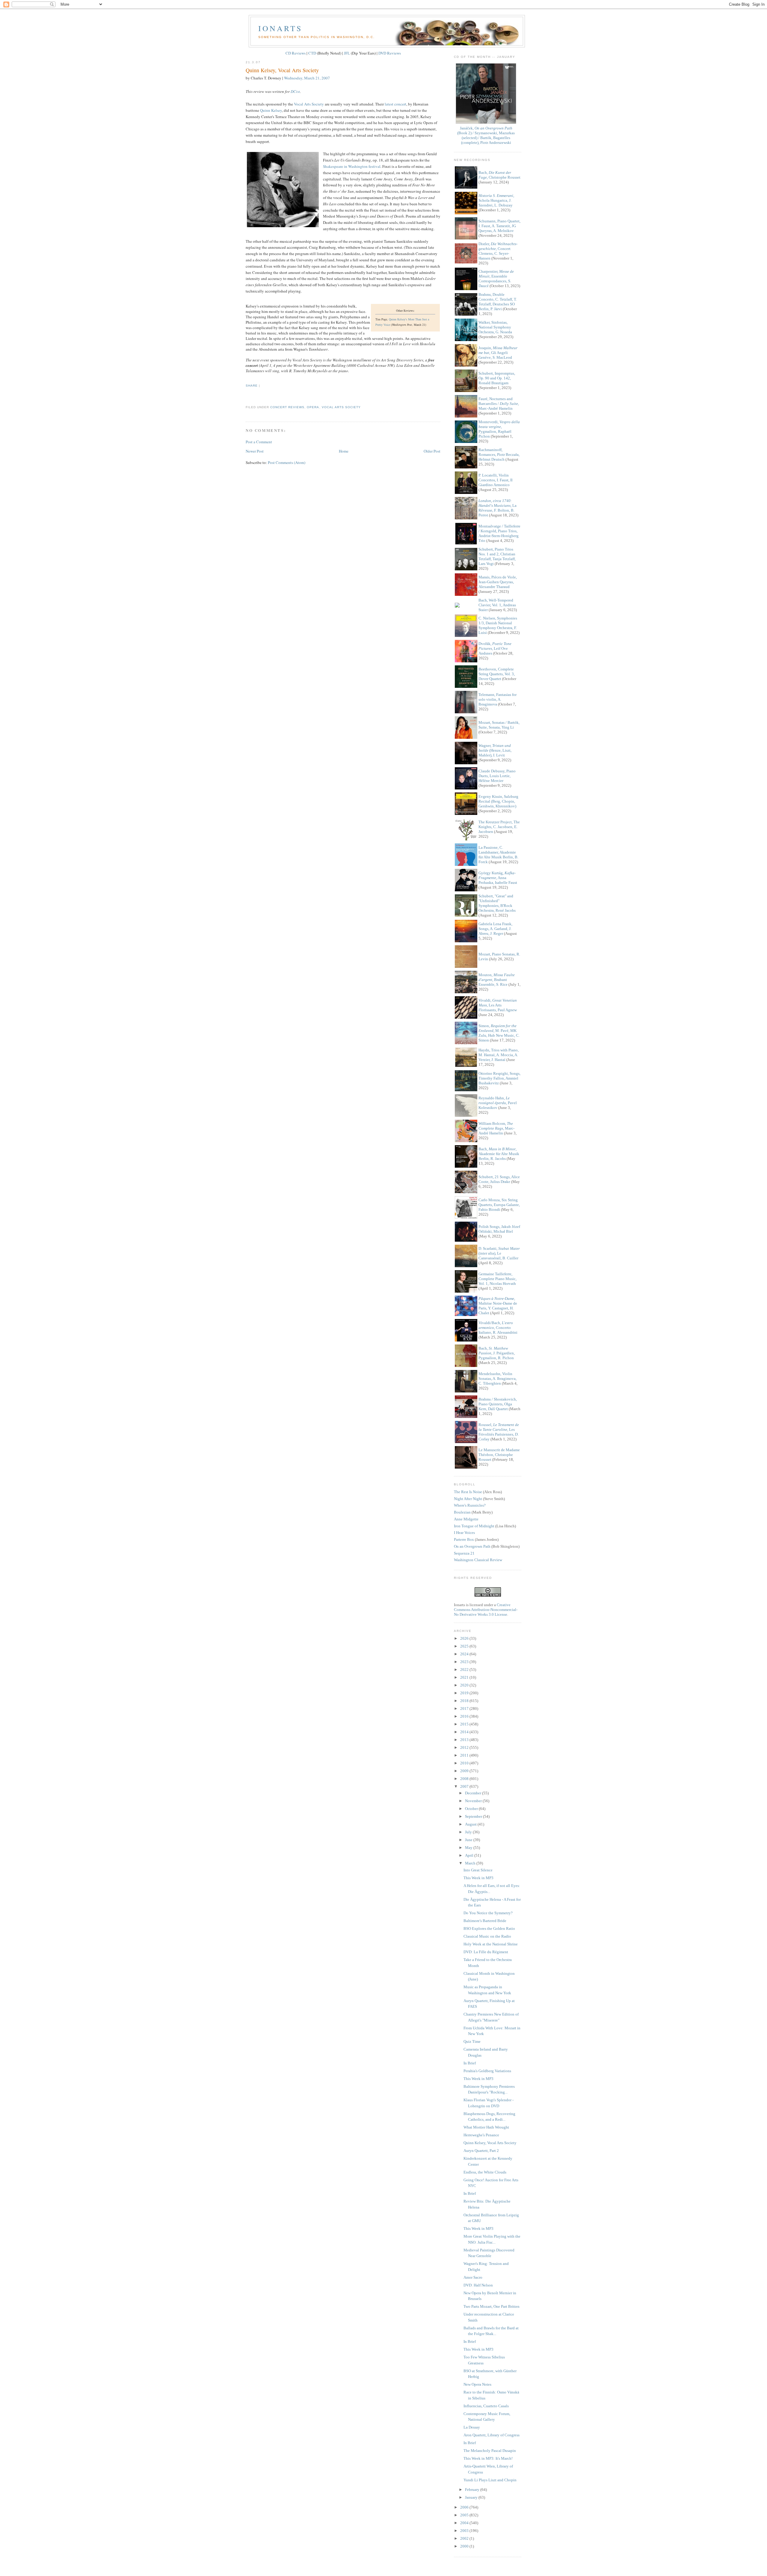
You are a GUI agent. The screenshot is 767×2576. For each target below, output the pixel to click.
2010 (465, 1763)
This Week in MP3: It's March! (488, 2458)
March (471, 1863)
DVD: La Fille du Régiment (486, 1952)
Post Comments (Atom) (287, 462)
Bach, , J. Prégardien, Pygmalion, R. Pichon (497, 1353)
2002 (465, 2538)
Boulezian (462, 1512)
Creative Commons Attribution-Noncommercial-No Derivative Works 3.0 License (486, 1610)
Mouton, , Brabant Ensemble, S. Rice (497, 980)
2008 (465, 1779)
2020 (465, 1685)
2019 (465, 1693)
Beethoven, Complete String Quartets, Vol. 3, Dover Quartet (497, 674)
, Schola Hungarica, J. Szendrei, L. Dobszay (496, 200)
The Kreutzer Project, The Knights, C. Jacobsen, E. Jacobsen (499, 827)
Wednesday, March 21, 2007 (307, 78)
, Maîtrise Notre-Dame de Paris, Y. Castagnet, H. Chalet (498, 1306)
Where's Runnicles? (470, 1505)
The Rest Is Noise (468, 1492)
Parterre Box (464, 1539)
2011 (465, 1755)
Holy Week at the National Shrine (491, 1944)
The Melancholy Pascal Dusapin (490, 2451)
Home (344, 451)
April (470, 1855)
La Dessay (472, 2427)
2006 (465, 2507)
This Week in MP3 (478, 1878)
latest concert (395, 104)
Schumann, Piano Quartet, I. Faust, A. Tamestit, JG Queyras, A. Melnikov (499, 226)
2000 (465, 2546)
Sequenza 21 (464, 1553)
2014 (465, 1732)
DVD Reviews (390, 53)
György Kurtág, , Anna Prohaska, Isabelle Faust (498, 878)
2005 (465, 2515)
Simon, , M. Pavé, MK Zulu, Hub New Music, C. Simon (499, 1033)
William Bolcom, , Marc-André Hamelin (496, 1128)
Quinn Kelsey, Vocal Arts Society (282, 70)
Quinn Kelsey (271, 110)
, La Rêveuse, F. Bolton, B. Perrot (498, 508)
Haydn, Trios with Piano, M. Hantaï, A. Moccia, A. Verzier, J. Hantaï (499, 1055)
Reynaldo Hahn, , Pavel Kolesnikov (498, 1103)
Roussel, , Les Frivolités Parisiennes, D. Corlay (499, 1432)
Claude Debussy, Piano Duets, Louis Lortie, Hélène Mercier (497, 776)
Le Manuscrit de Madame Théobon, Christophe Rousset (499, 1455)
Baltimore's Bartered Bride (485, 1921)
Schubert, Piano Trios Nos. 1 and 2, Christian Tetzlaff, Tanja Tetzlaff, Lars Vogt (497, 556)
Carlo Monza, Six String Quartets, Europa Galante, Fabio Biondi (499, 1205)
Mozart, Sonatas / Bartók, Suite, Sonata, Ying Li (499, 725)
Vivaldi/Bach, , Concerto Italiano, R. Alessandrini (498, 1328)
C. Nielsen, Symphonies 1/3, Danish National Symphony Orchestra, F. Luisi (498, 625)
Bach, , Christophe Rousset (499, 175)
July (469, 1832)
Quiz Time (472, 2041)
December (474, 1793)
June (469, 1840)
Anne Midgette (466, 1519)
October (472, 1809)
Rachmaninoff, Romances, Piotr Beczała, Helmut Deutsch (499, 455)
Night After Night (468, 1499)
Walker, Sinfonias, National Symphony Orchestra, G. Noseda (495, 327)
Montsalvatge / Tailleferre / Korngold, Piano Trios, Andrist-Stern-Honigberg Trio (499, 533)
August (471, 1824)
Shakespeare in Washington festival (352, 166)
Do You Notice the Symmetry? (488, 1913)
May (469, 1848)
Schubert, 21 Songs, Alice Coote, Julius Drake (499, 1179)
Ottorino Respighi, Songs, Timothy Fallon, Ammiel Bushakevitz (499, 1078)
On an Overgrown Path (472, 1546)
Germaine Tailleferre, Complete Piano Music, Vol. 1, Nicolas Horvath (498, 1279)
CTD (312, 53)
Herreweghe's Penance (481, 2135)
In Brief (470, 2063)
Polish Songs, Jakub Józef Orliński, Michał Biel (499, 1229)
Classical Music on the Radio (487, 1936)
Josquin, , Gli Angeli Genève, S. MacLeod (498, 353)
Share (252, 386)
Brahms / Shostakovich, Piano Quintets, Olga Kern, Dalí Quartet (498, 1404)
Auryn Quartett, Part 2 (481, 2151)
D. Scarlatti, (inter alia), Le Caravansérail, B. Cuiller (499, 1253)
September (474, 1816)
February (473, 2490)
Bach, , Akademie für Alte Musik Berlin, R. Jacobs (499, 1154)
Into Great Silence (478, 1870)
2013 (465, 1740)
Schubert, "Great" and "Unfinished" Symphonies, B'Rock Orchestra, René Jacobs (497, 903)
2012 (465, 1747)
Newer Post (255, 451)
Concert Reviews (287, 407)
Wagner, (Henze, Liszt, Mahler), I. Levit (495, 750)
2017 (465, 1708)
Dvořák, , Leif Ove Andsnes (495, 648)
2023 (465, 1662)
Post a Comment (259, 442)
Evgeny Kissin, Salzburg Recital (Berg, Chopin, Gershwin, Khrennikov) (498, 801)
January (472, 2497)
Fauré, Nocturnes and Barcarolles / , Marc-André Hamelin (499, 404)
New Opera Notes (477, 2384)
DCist (295, 91)
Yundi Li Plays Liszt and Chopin (490, 2480)
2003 (465, 2531)
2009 (465, 1771)
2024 (465, 1654)
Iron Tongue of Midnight (474, 1526)
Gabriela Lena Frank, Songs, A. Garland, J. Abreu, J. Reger (495, 929)
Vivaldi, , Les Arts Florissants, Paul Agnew (498, 1005)
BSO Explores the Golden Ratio (489, 1928)
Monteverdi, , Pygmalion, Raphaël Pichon (499, 429)
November (474, 1801)
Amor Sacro (473, 2277)
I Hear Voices (464, 1533)
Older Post (432, 451)
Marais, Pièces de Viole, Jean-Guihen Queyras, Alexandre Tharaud (498, 582)
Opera (313, 407)
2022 (465, 1670)
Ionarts (280, 28)
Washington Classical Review (478, 1560)
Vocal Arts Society (309, 104)
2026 (465, 1638)
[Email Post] (246, 396)
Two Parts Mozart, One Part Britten (492, 2306)
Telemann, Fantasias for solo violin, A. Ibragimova (498, 699)
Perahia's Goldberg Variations (487, 2071)
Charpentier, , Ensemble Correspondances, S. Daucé (496, 279)
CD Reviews (296, 53)
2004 (465, 2523)
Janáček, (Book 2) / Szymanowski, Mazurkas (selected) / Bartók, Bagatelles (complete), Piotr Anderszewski (486, 135)
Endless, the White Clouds (485, 2172)
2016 (465, 1716)
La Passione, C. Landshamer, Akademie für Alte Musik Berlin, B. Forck (498, 855)
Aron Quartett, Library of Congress (492, 2435)
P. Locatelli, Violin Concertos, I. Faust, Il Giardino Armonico (496, 480)
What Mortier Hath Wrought (486, 2127)
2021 (465, 1677)
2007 (465, 1786)
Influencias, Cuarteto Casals (486, 2406)
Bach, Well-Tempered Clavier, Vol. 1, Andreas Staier (497, 605)
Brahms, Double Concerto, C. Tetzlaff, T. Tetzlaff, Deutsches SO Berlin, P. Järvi (498, 302)
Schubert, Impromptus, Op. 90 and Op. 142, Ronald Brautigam (497, 378)
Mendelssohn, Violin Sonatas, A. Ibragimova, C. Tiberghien (498, 1379)
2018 (465, 1701)
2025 (465, 1646)
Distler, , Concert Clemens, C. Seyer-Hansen (498, 251)
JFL (347, 53)
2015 (465, 1724)
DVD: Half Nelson (478, 2285)
